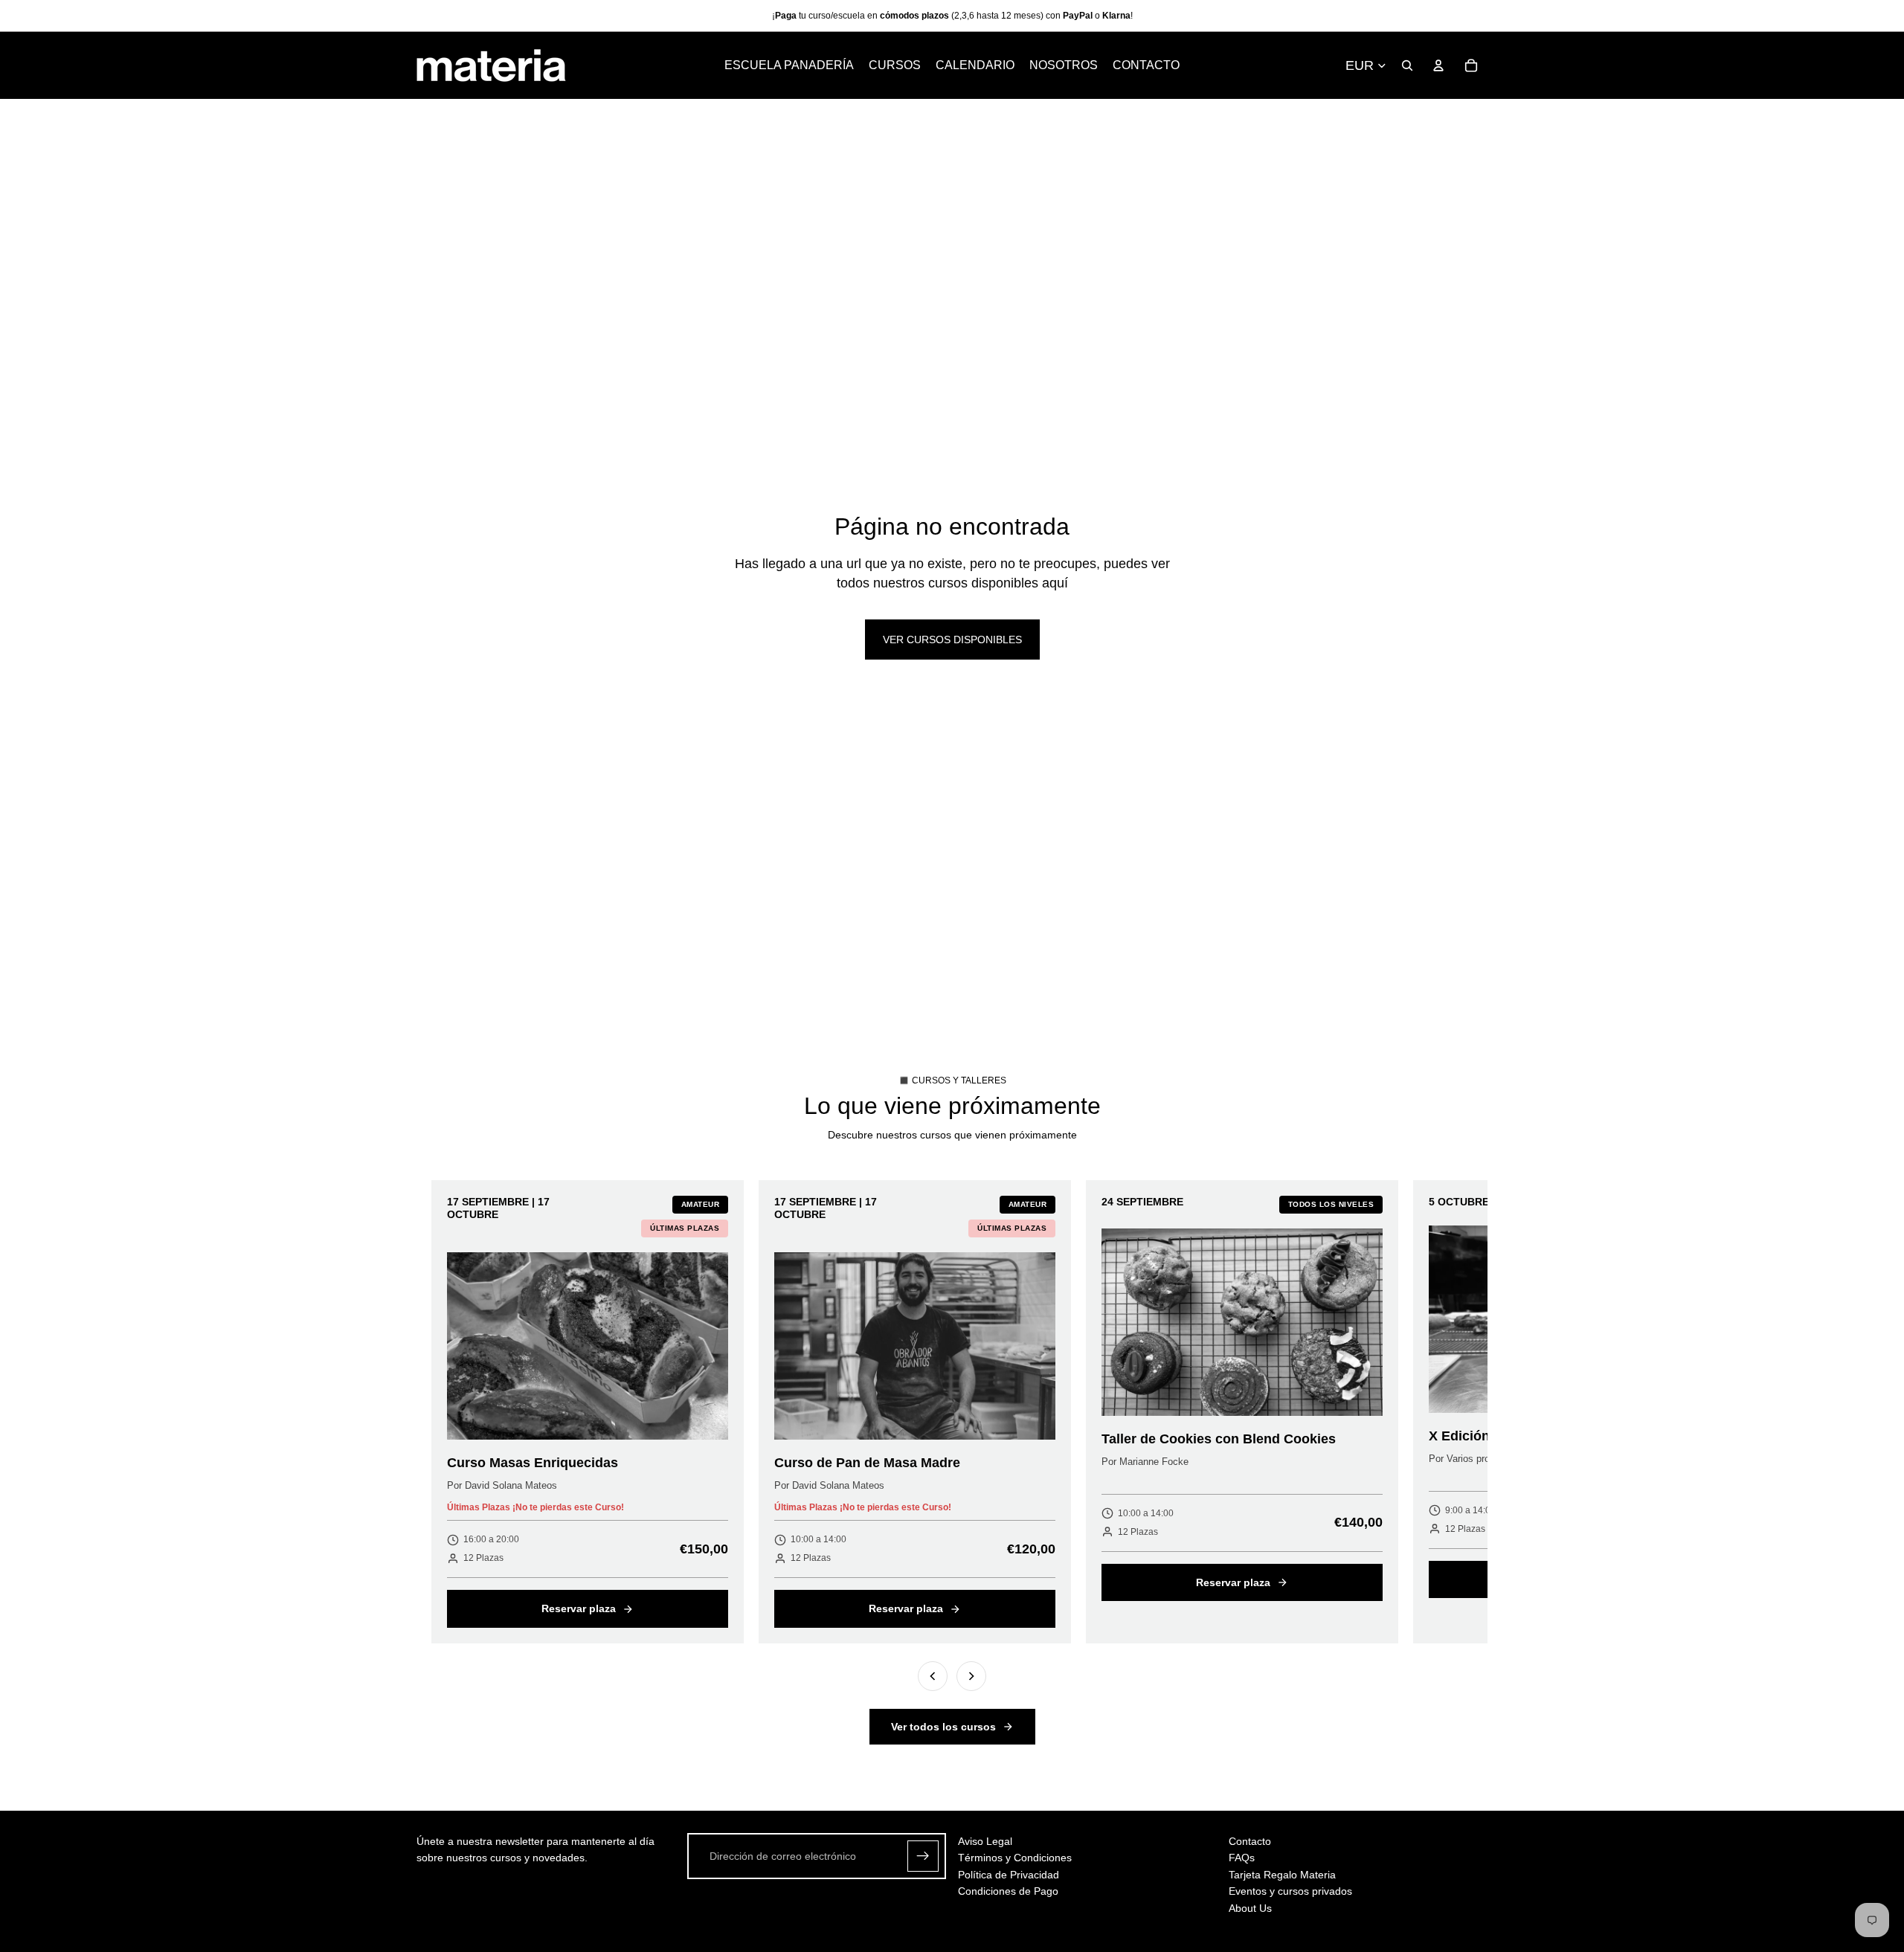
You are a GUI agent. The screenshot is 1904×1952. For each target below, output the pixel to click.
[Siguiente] (971, 1676)
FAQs (1242, 1858)
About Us (1250, 1908)
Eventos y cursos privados (1290, 1891)
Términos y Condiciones (1015, 1858)
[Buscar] (1407, 65)
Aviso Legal (985, 1841)
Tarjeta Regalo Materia (1282, 1875)
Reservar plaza (579, 1608)
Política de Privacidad (1009, 1875)
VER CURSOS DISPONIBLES (952, 640)
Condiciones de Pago (1008, 1891)
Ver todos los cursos (943, 1727)
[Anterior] (933, 1676)
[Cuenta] (1438, 65)
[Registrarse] (923, 1856)
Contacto (1250, 1841)
